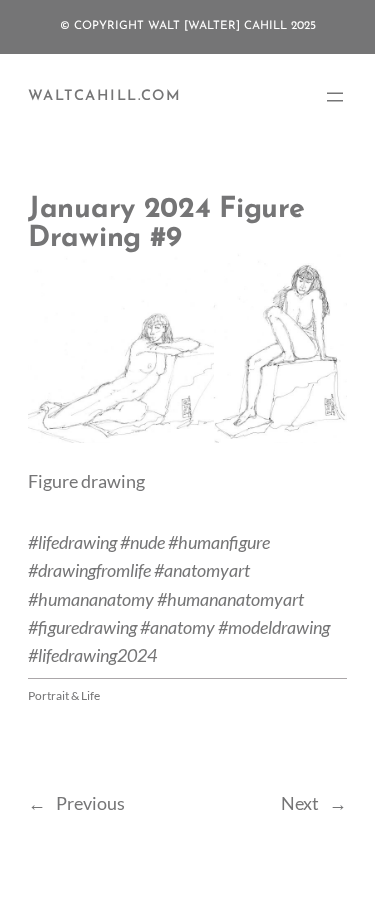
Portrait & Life (64, 695)
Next (300, 803)
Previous (90, 803)
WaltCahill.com (104, 96)
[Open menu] (335, 97)
